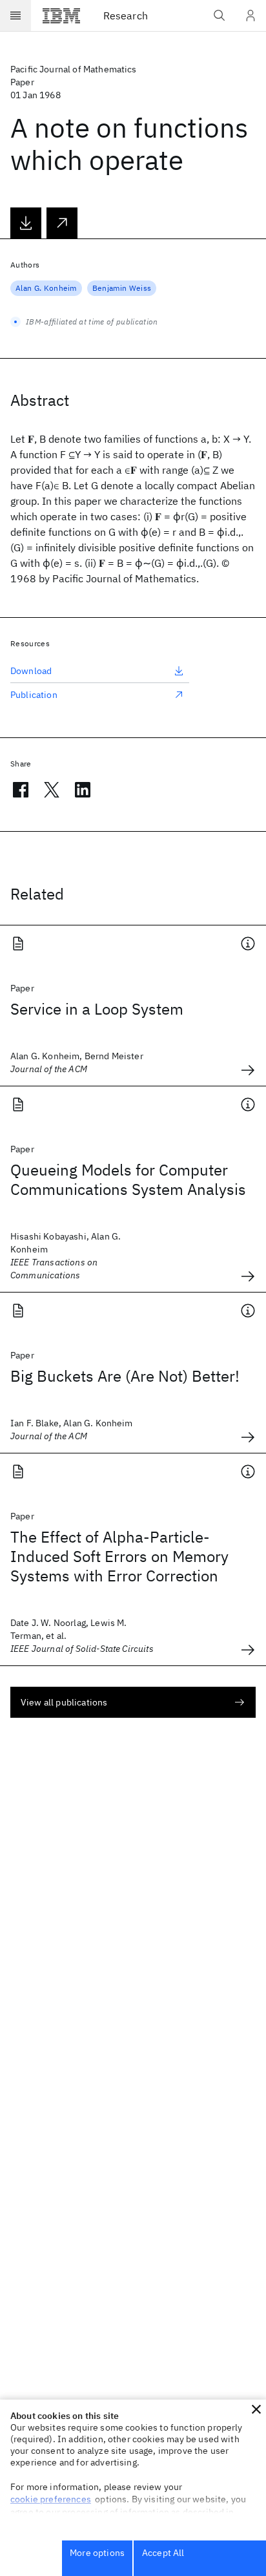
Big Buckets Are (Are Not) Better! (125, 1376)
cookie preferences (51, 2499)
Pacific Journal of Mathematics (74, 69)
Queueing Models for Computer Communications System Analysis (128, 1179)
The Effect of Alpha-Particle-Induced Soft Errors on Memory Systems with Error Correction (119, 1556)
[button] (256, 2409)
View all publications (64, 1702)
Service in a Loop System (97, 1009)
